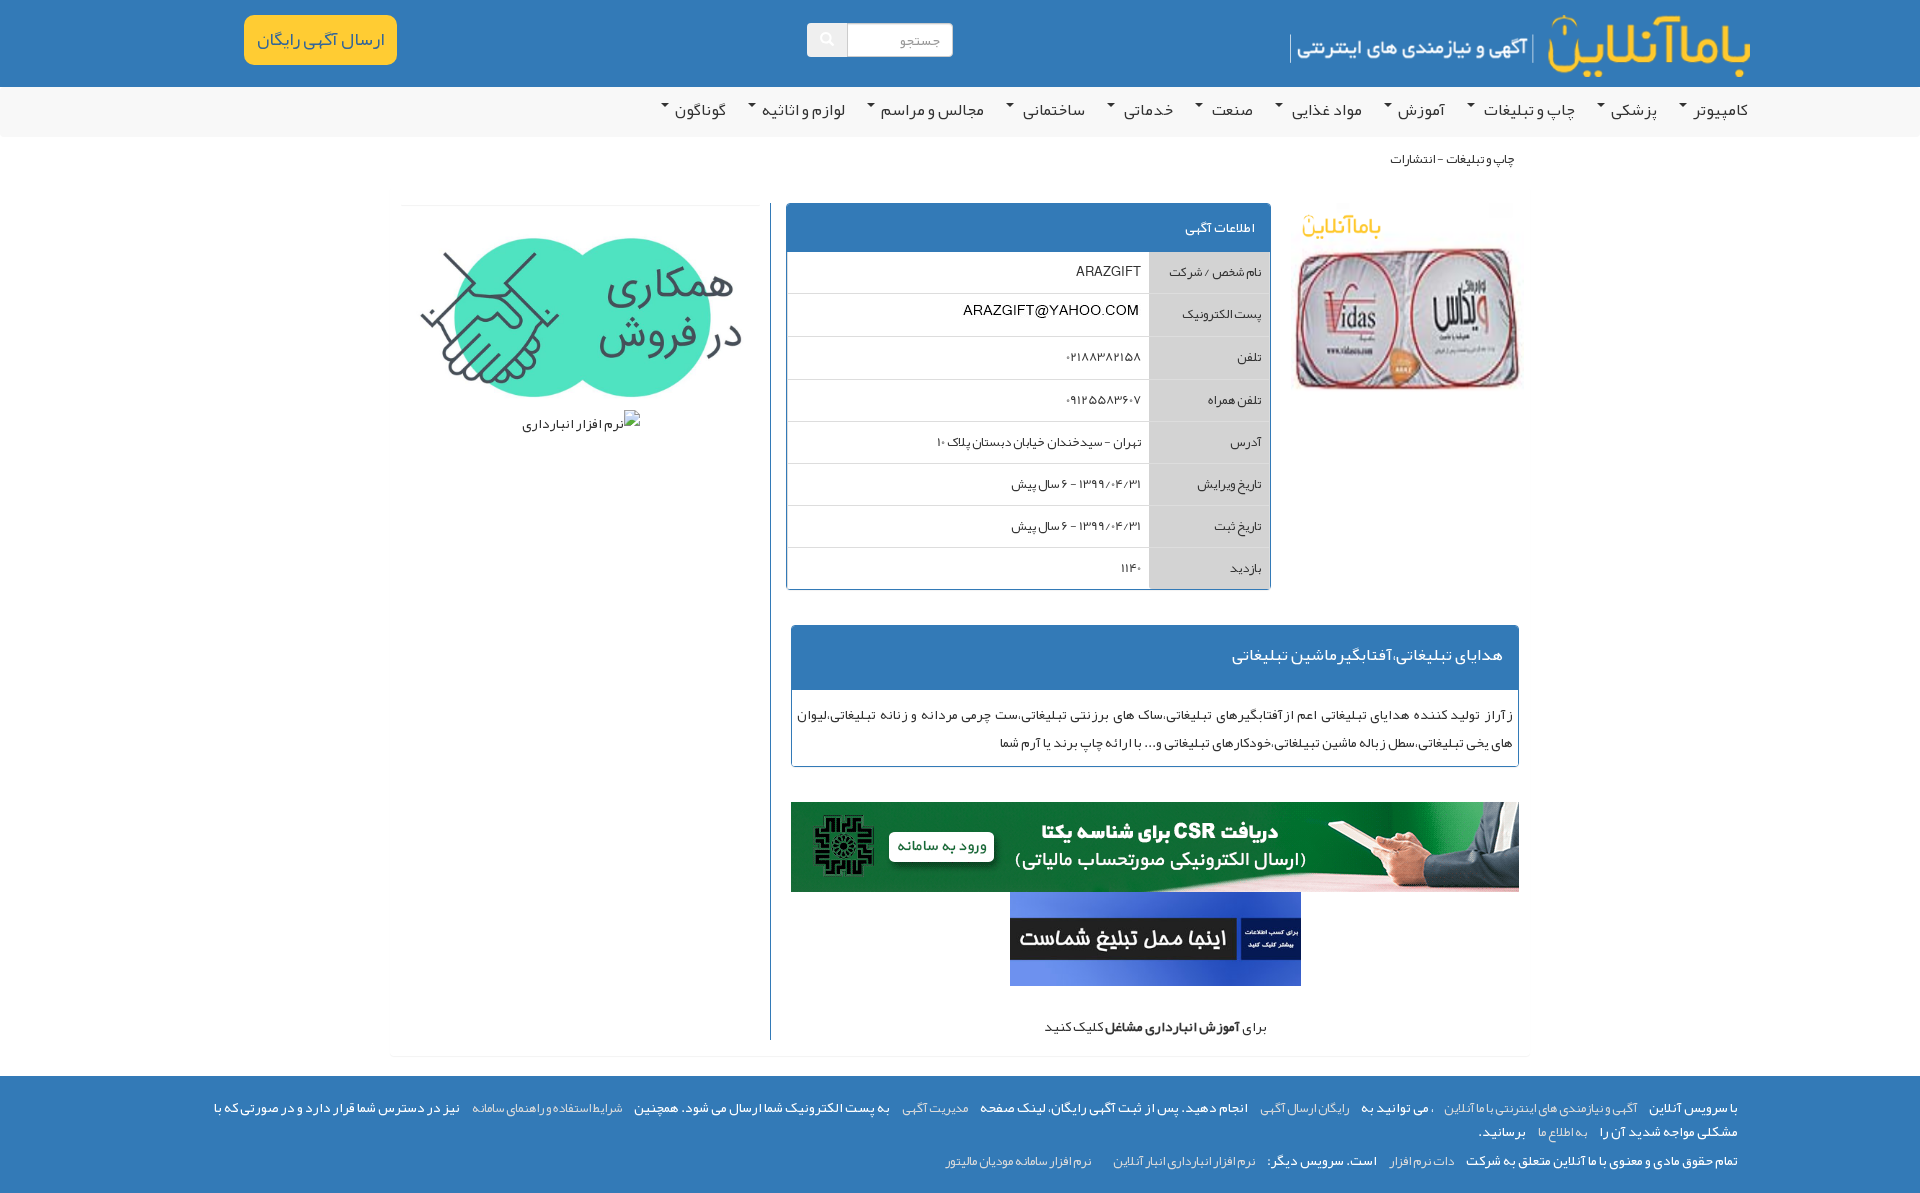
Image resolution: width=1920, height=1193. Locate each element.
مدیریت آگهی (935, 1108)
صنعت (1231, 110)
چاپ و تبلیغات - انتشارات (1452, 159)
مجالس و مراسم (932, 110)
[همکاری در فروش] (580, 322)
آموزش (1421, 110)
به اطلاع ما (1562, 1132)
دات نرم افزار (1421, 1161)
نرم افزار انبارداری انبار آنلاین (1184, 1161)
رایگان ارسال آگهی (1304, 1108)
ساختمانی (1052, 110)
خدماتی (1147, 110)
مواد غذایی (1325, 110)
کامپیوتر (1720, 110)
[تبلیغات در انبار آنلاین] (1155, 944)
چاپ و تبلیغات (1528, 110)
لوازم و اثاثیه (803, 110)
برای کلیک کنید (1155, 1026)
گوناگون (700, 110)
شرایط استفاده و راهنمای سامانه (547, 1108)
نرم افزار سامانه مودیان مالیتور (1018, 1161)
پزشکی (1634, 110)
